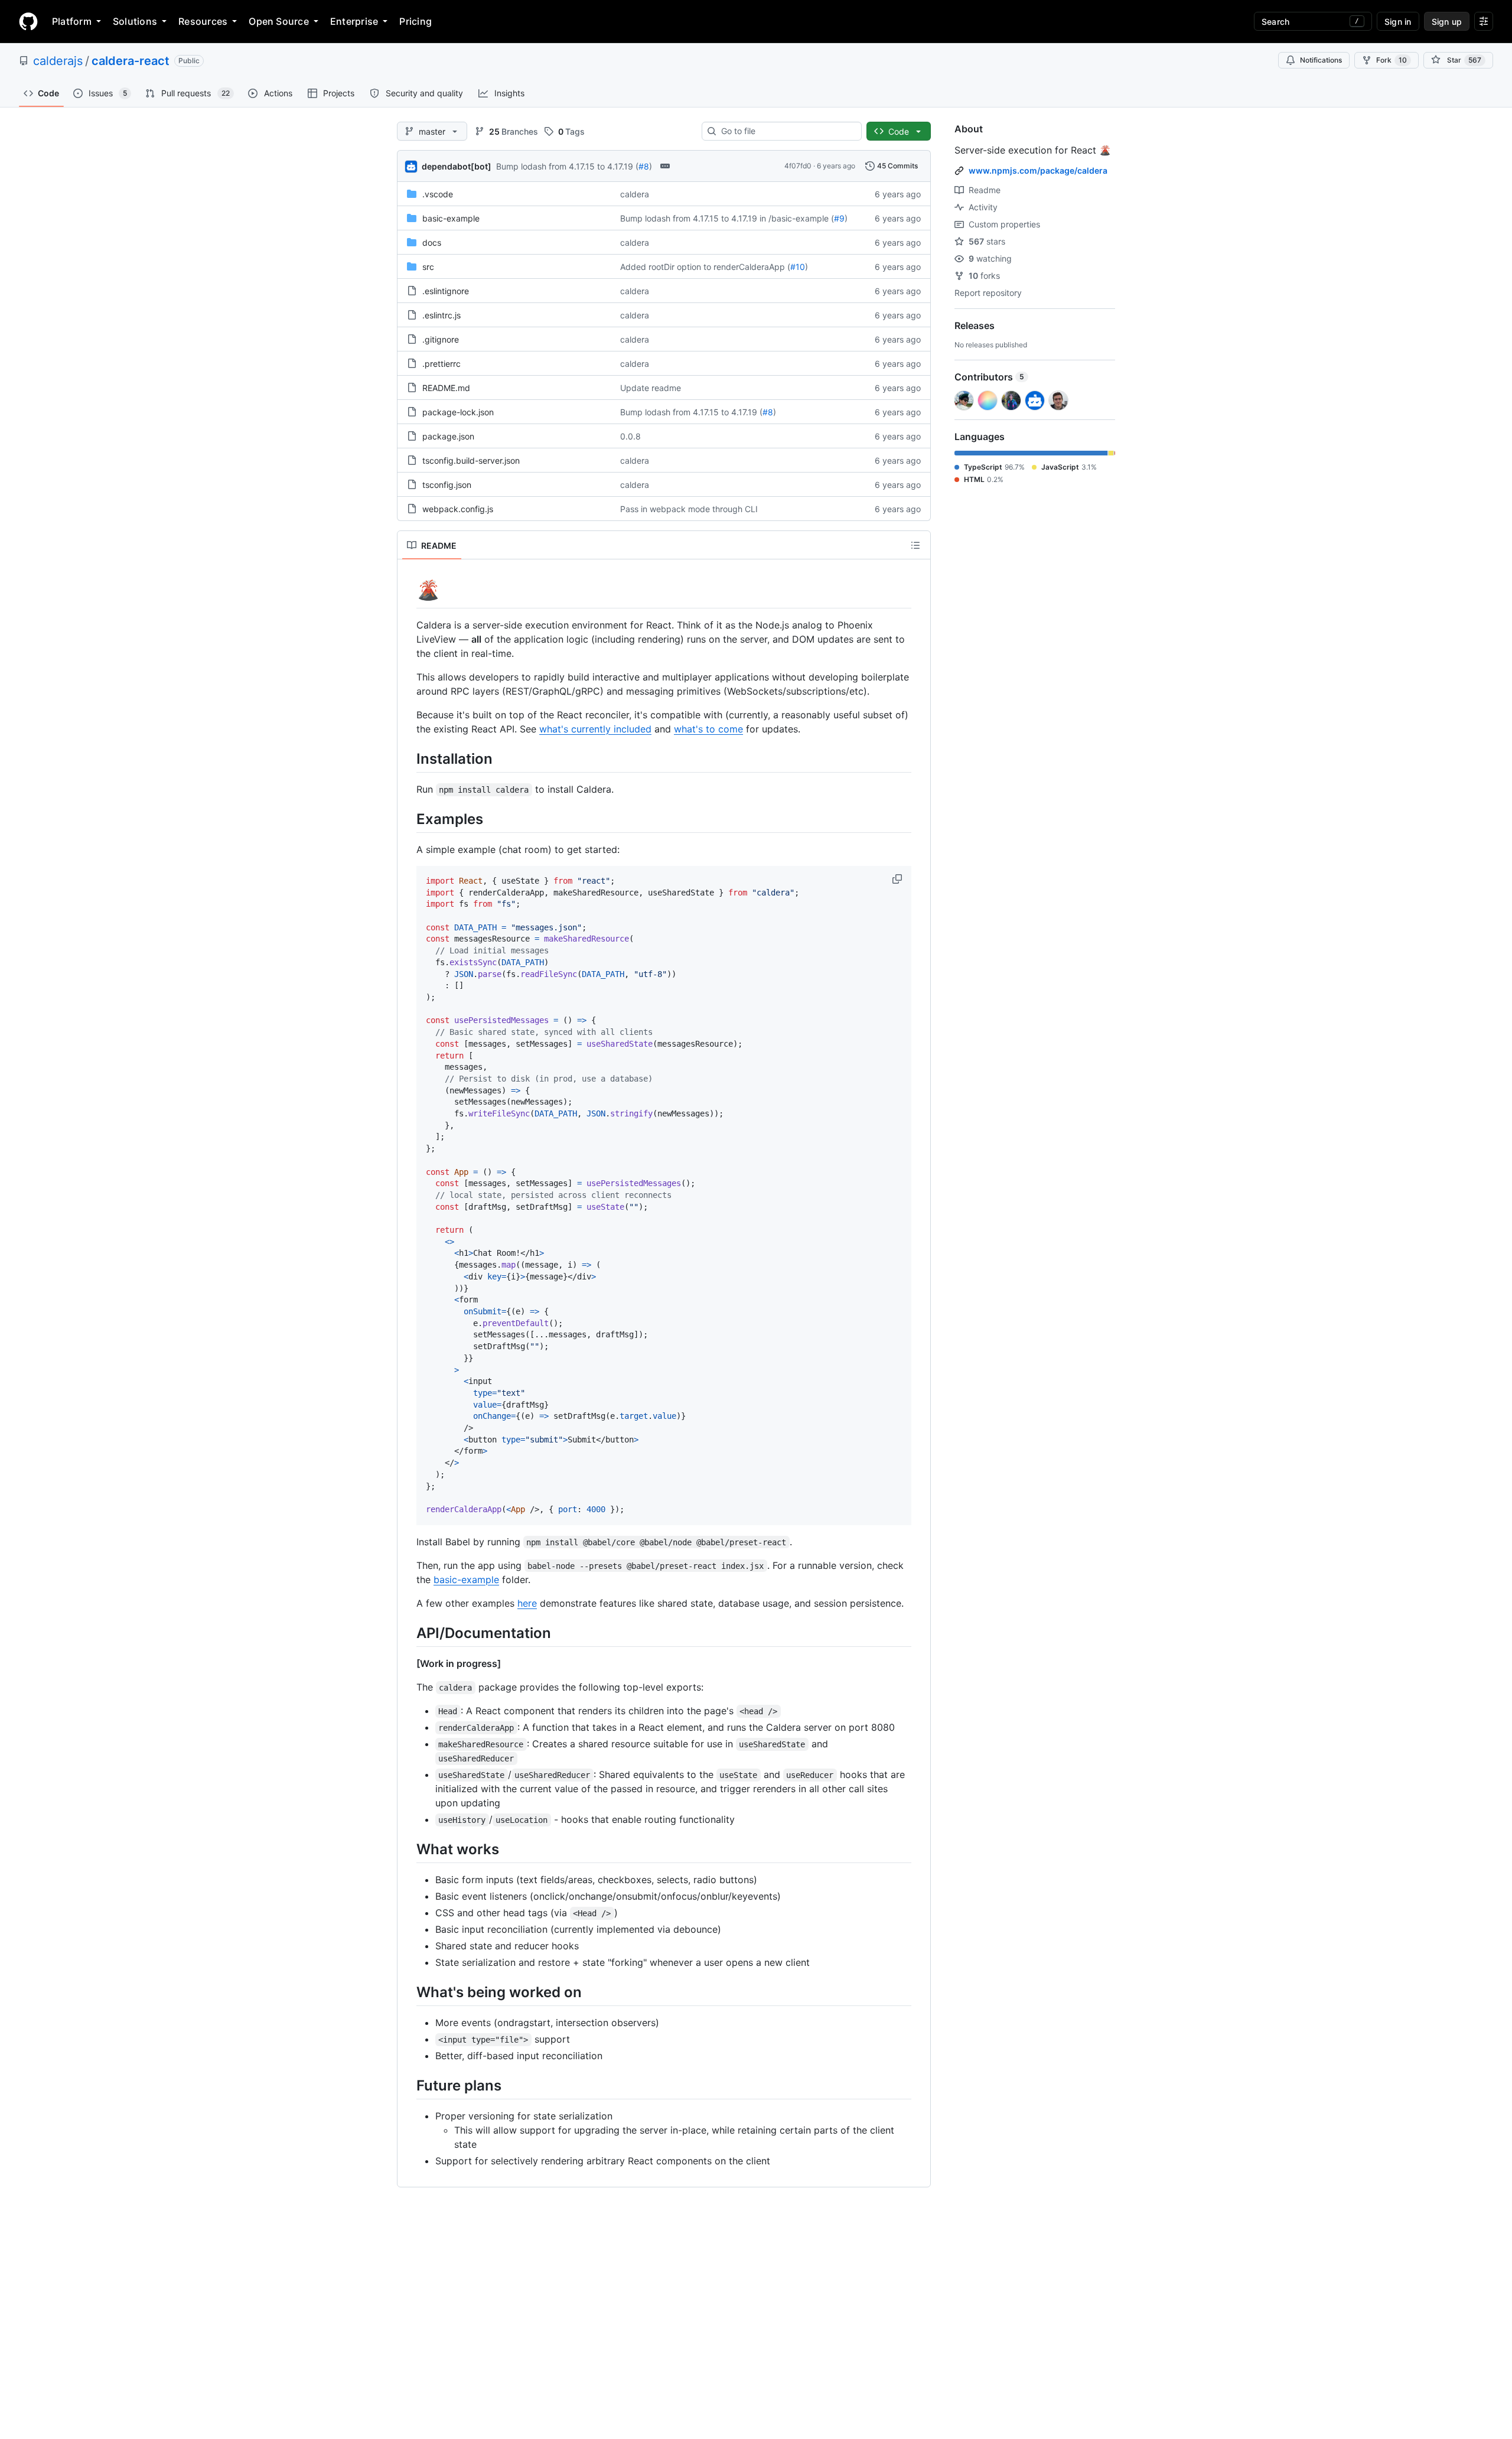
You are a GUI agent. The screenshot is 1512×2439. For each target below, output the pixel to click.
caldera (635, 194)
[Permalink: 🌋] (408, 590)
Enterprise (354, 21)
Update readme (651, 388)
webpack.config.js (458, 509)
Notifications (1321, 60)
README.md (446, 388)
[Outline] (915, 545)
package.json (448, 436)
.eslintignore (446, 291)
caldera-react (131, 61)
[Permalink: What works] (408, 1849)
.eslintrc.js (441, 315)
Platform (72, 21)
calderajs (58, 61)
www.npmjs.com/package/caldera (1038, 170)
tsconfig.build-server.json (471, 460)
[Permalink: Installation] (408, 758)
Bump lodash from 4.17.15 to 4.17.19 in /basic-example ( (727, 218)
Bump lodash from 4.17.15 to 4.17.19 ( (567, 166)
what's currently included (595, 729)
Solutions (135, 21)
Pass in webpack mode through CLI (689, 509)
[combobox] (786, 131)
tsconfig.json (447, 485)
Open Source (279, 21)
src (428, 267)
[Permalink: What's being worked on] (408, 1992)
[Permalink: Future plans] (408, 2085)
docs (432, 242)
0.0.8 (630, 436)
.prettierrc (441, 364)
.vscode (438, 194)
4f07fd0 (798, 166)
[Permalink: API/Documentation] (408, 1633)
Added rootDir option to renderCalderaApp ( (705, 267)
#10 (798, 267)
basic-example (451, 218)
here (527, 1603)
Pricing (416, 21)
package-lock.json (458, 412)
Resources (203, 21)
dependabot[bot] (457, 166)
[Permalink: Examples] (408, 819)
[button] (898, 879)
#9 (839, 218)
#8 (644, 166)
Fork (1392, 60)
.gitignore (441, 339)
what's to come (708, 729)
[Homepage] (28, 21)
